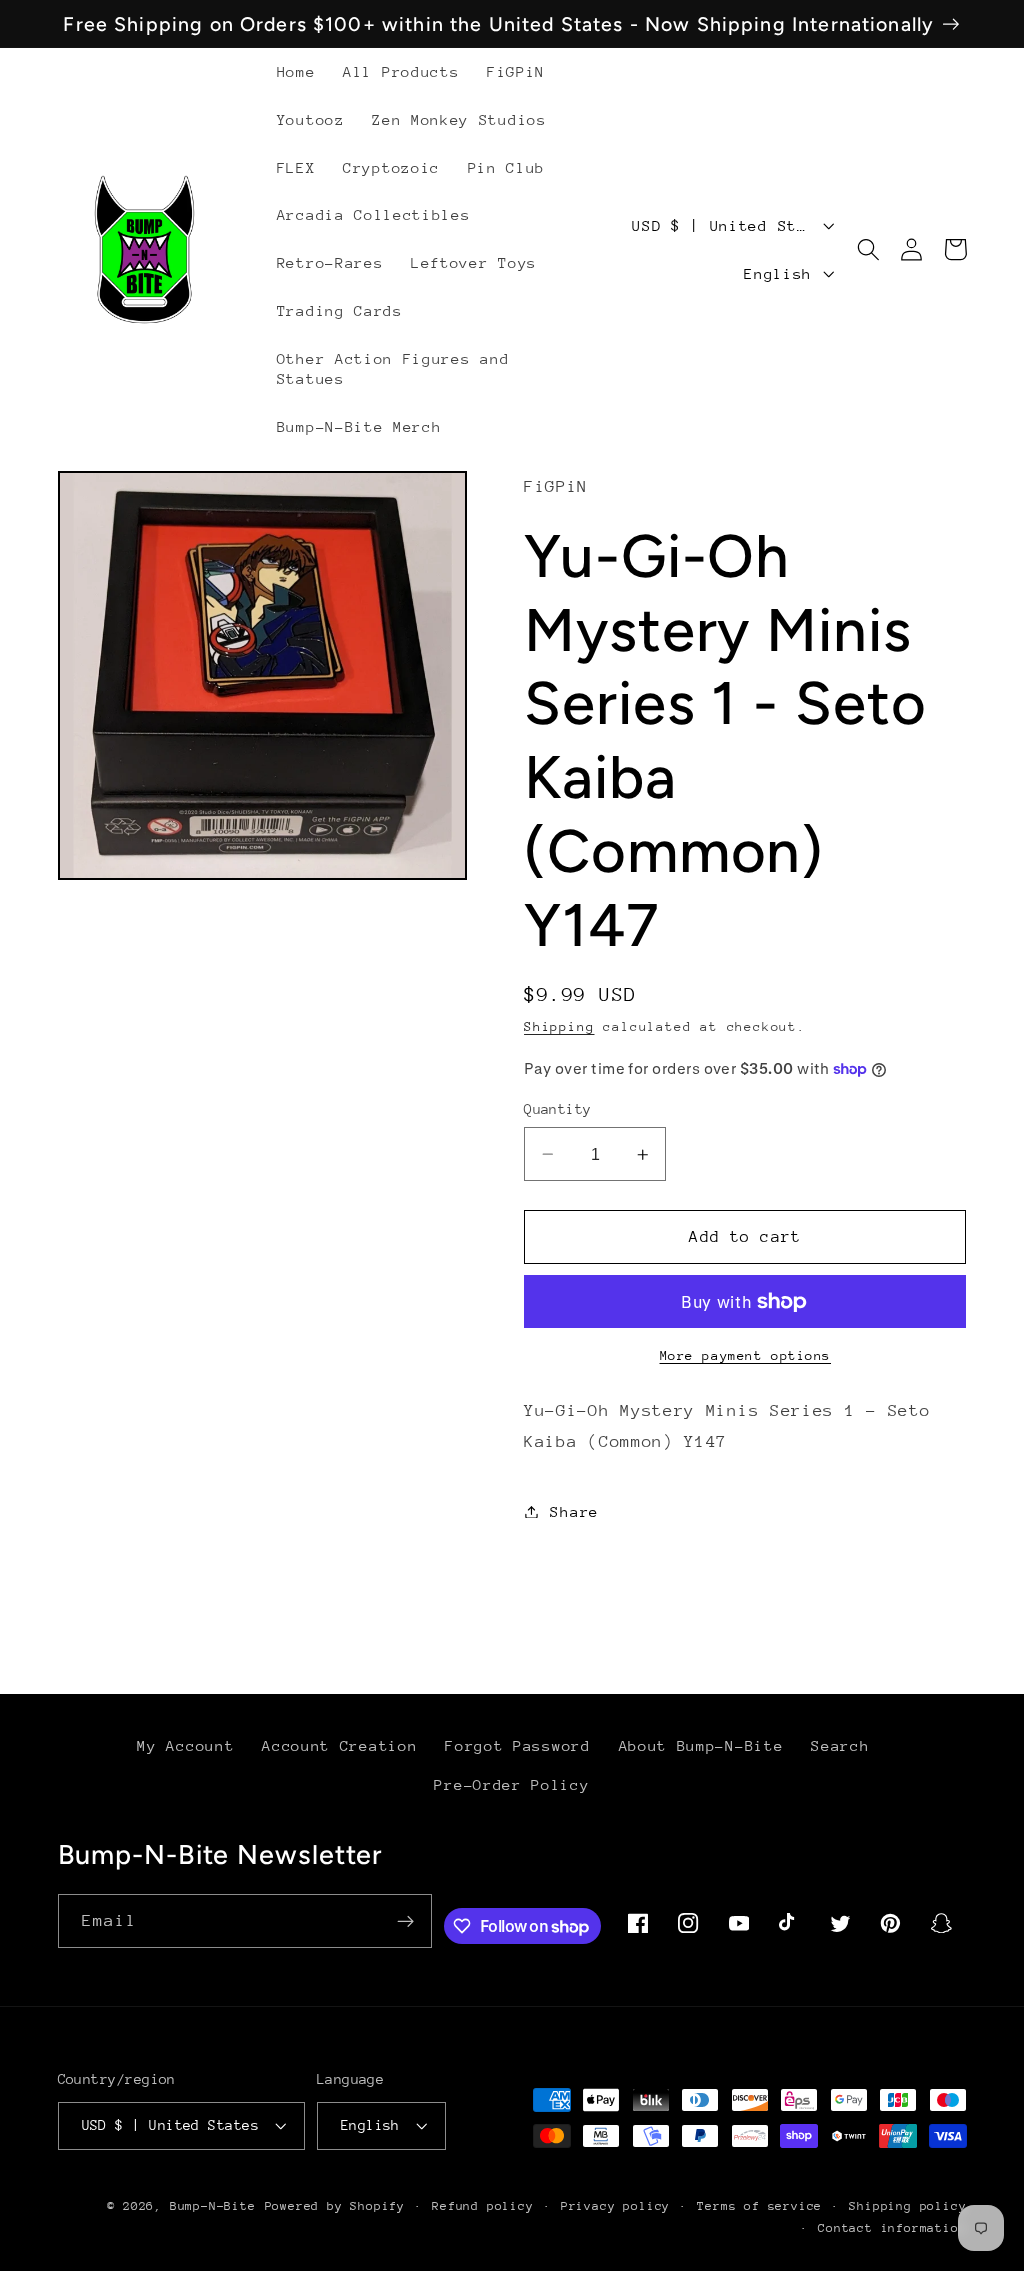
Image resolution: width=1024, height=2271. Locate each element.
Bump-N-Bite (213, 2206)
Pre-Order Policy (511, 1784)
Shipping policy (907, 2206)
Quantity (558, 1109)
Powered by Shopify (335, 2206)
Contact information (892, 2228)
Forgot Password (517, 1745)
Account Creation (339, 1745)
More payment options (746, 1355)
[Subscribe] (406, 1921)
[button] (868, 249)
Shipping (559, 1026)
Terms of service (759, 2206)
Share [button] (574, 1511)
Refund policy (482, 2206)
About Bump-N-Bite (701, 1745)
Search (840, 1745)
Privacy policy (615, 2206)
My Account (185, 1745)
